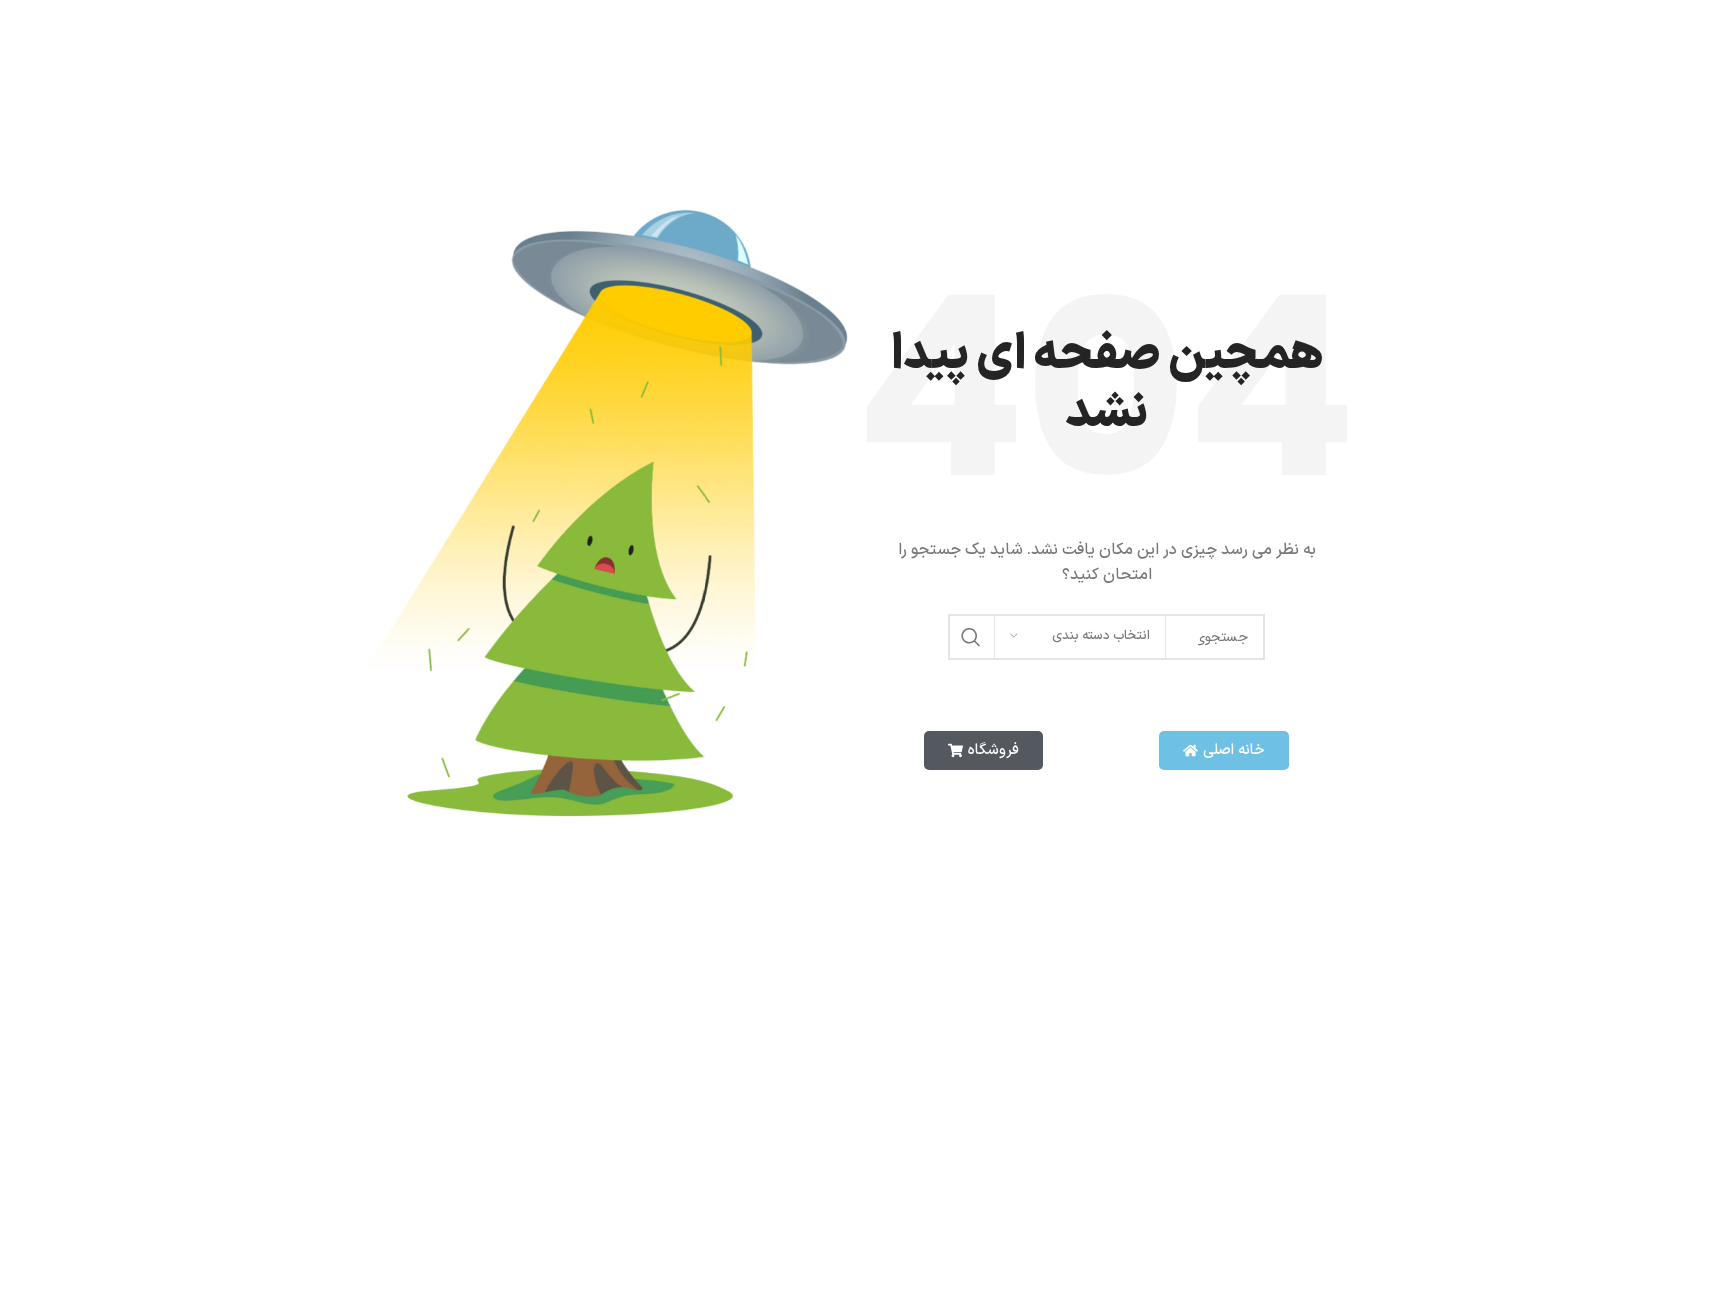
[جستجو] (971, 637)
